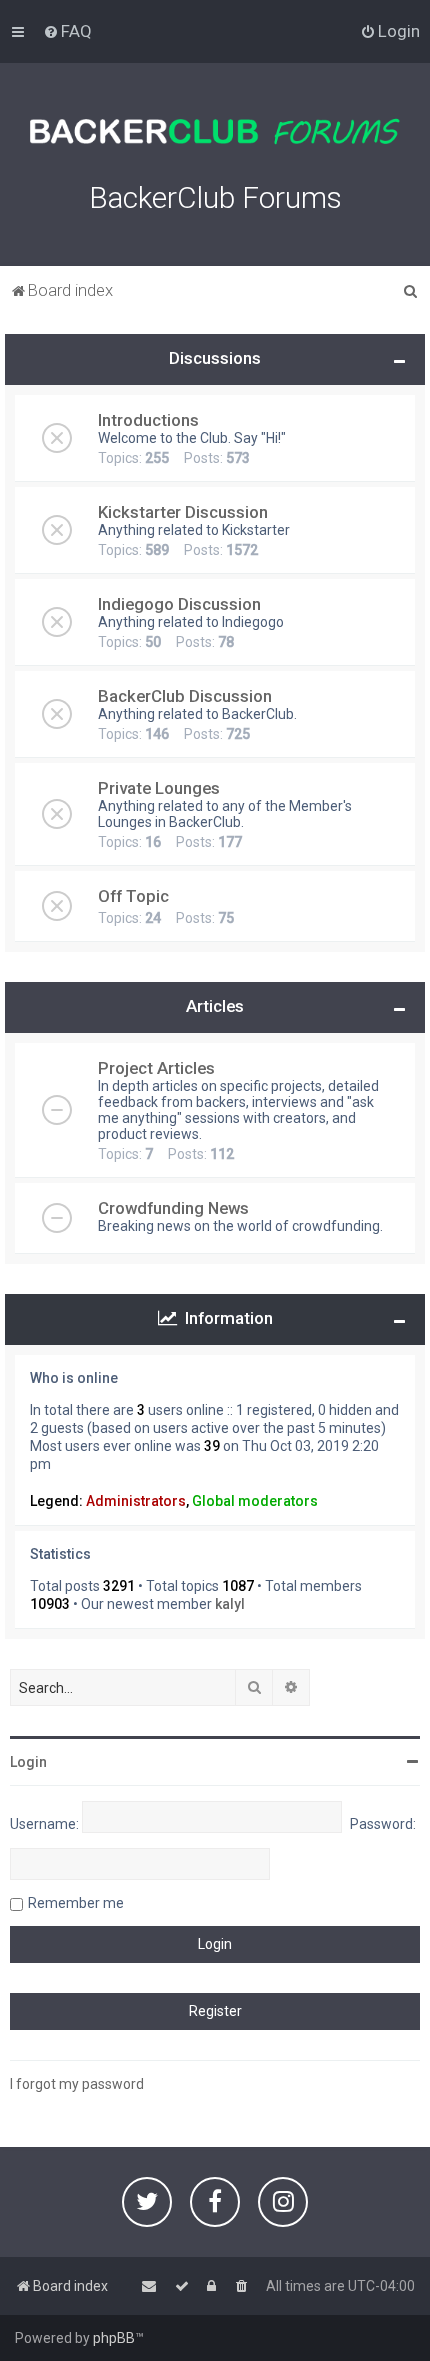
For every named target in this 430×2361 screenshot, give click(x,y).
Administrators (136, 1501)
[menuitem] (67, 31)
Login (28, 1762)
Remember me (76, 1903)
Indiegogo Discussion (179, 604)
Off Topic (133, 896)
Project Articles (156, 1068)
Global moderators (255, 1501)
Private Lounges (159, 788)
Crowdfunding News (173, 1208)
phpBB (114, 2338)
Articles (215, 1006)
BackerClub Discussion (185, 696)
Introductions (148, 420)
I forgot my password (77, 2084)
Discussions (215, 358)
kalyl (230, 1604)
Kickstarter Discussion (183, 512)
